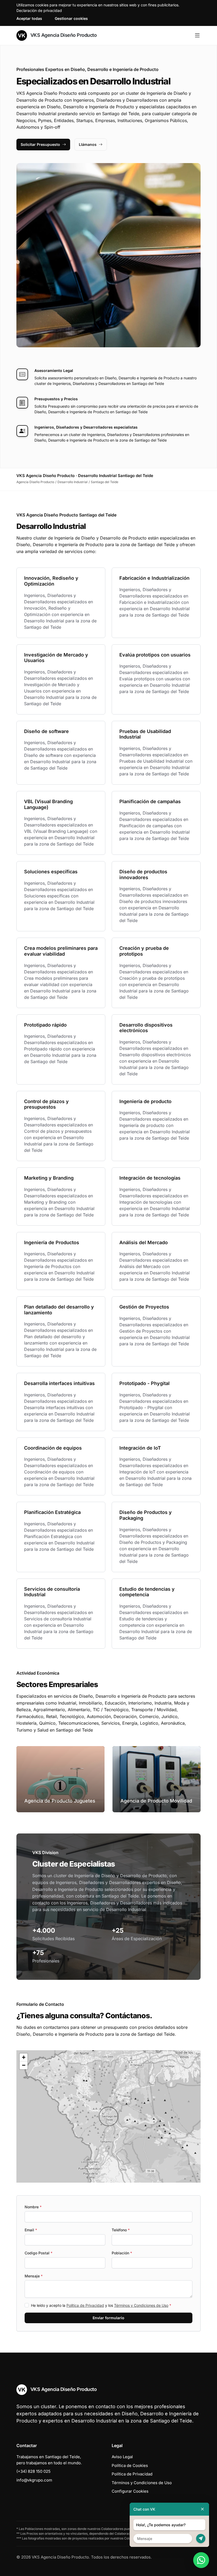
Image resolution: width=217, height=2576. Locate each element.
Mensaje (34, 2276)
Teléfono (121, 2230)
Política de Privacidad (85, 2305)
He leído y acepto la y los (101, 2305)
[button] (108, 2116)
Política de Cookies (130, 2465)
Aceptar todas (29, 18)
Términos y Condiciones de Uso (141, 2305)
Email (31, 2230)
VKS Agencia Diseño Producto (63, 35)
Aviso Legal (122, 2457)
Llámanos (88, 144)
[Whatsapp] (201, 2560)
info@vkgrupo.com (34, 2480)
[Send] (201, 2539)
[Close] (202, 2509)
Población (122, 2253)
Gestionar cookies (71, 18)
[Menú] (197, 35)
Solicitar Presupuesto (40, 144)
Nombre (33, 2207)
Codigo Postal (39, 2253)
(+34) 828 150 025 (33, 2471)
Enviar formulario (108, 2318)
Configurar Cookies (130, 2491)
